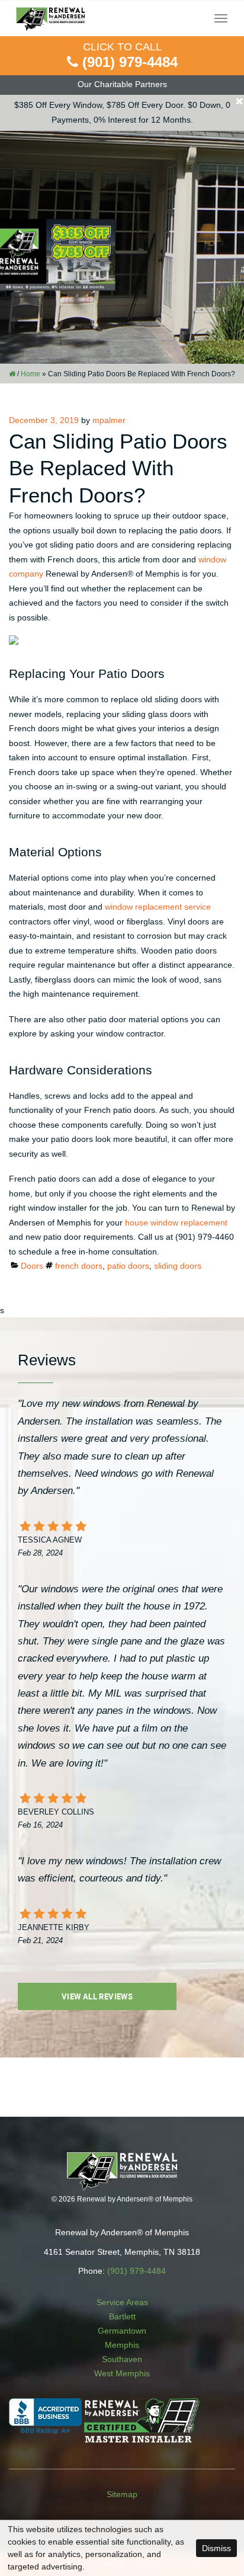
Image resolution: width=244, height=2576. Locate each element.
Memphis (122, 2345)
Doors (32, 1266)
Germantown (122, 2331)
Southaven (122, 2359)
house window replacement (176, 1223)
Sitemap (122, 2494)
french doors (79, 1266)
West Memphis (122, 2373)
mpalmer (109, 420)
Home (30, 374)
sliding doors (178, 1266)
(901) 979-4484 (130, 62)
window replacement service (158, 907)
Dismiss (216, 2548)
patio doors (128, 1266)
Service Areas (122, 2302)
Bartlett (122, 2316)
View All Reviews (97, 1996)
